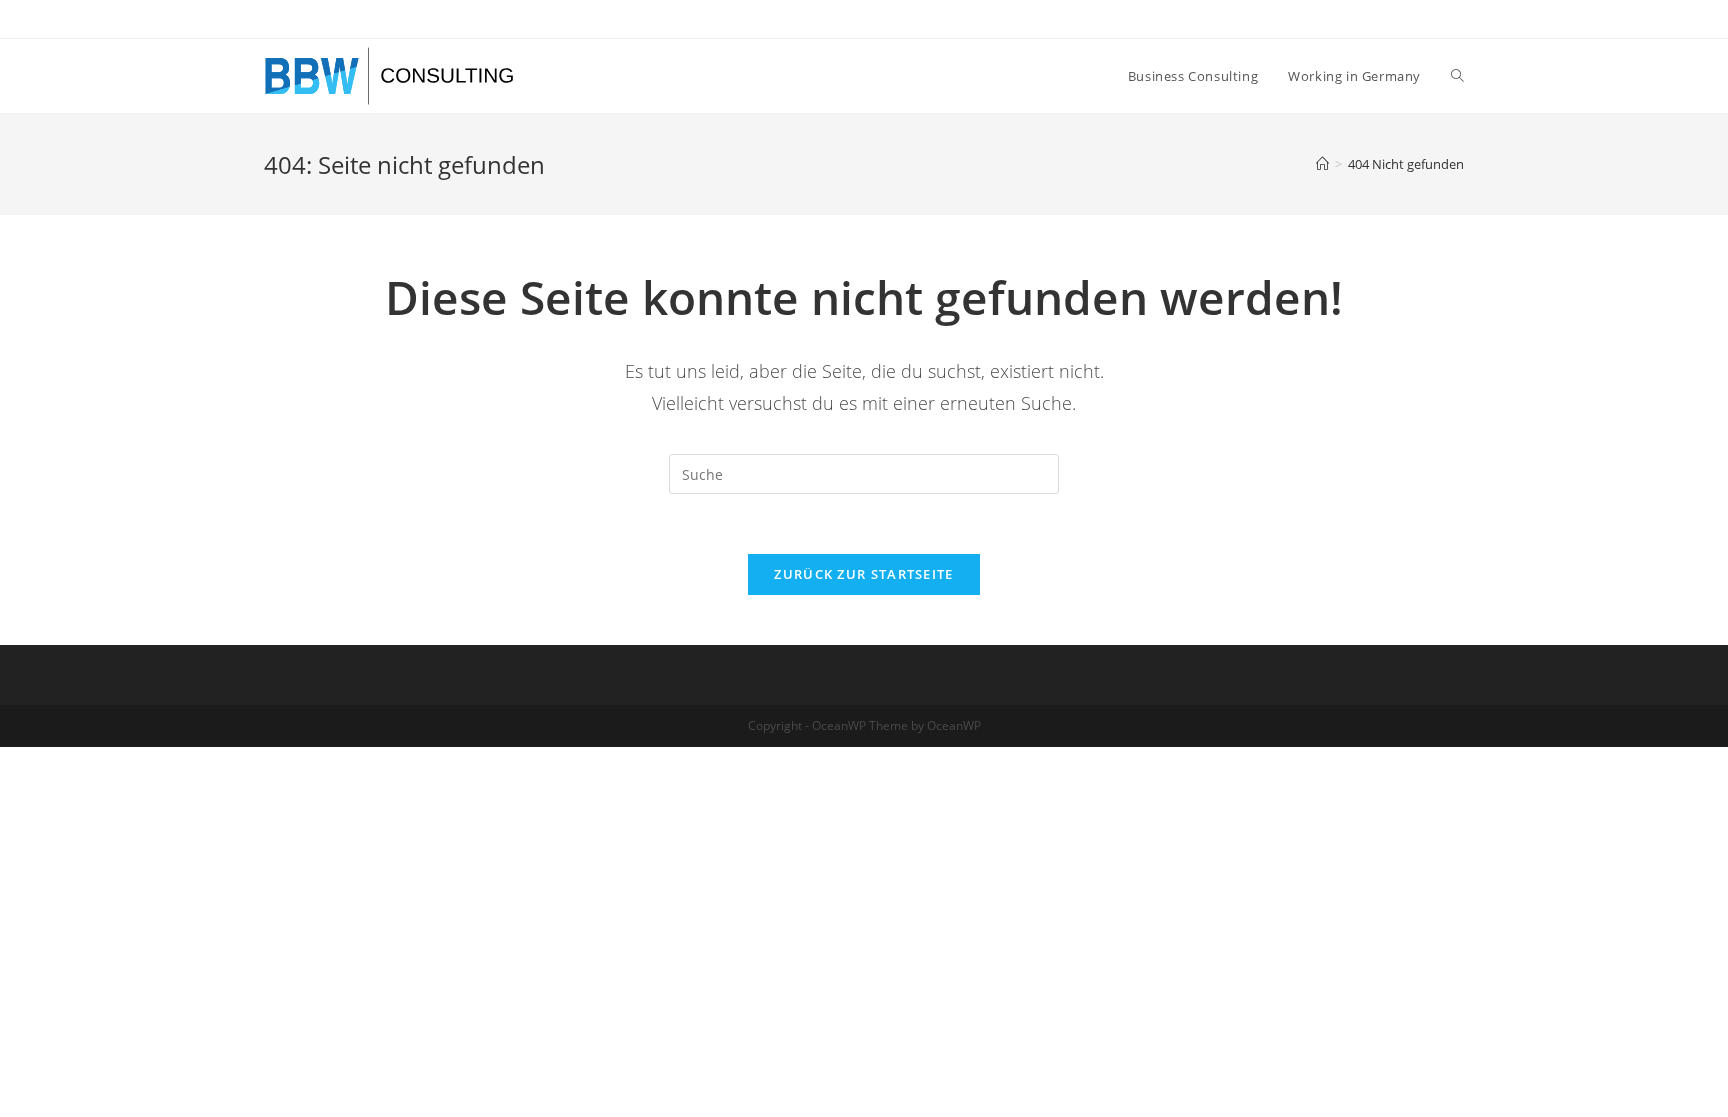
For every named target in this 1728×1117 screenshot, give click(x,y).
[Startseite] (1322, 164)
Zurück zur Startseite (863, 574)
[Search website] (1457, 76)
